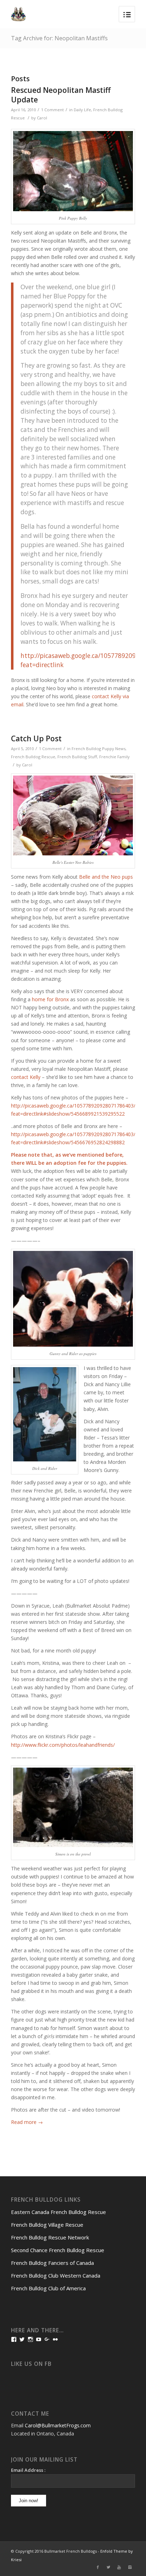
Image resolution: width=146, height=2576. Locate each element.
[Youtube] (119, 2567)
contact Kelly (26, 1077)
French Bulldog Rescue (33, 757)
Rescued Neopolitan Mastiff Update (61, 95)
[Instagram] (130, 2567)
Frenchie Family (114, 757)
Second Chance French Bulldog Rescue (58, 2250)
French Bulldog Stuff (77, 757)
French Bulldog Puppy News (99, 749)
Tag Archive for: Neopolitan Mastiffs (59, 38)
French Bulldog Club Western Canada (56, 2275)
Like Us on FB (31, 2364)
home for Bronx (50, 999)
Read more (27, 2122)
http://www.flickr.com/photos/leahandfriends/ (63, 1745)
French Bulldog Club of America (48, 2288)
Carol (42, 118)
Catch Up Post (36, 738)
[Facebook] (98, 2567)
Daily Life (82, 110)
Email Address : (28, 2470)
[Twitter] (108, 2567)
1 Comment (52, 110)
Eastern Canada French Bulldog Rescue (58, 2212)
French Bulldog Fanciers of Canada (52, 2263)
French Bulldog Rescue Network (50, 2237)
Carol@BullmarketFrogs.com (58, 2425)
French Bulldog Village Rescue (47, 2225)
